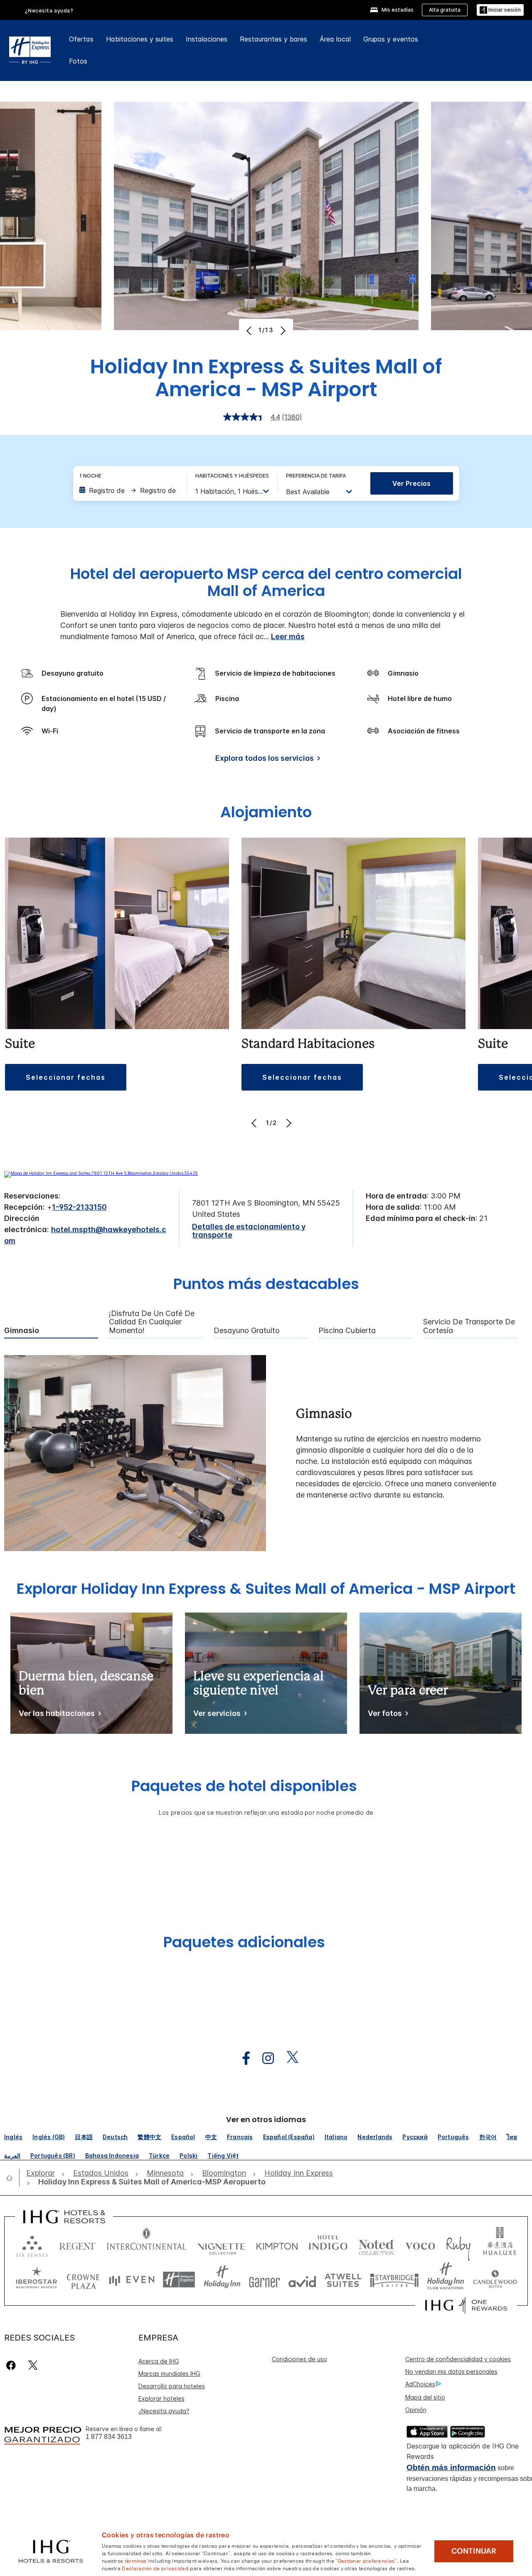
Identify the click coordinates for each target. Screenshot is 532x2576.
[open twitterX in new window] (288, 2058)
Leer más (288, 636)
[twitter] (33, 2365)
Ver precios (411, 483)
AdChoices (420, 2384)
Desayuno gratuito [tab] (247, 1331)
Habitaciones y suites (140, 39)
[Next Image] (282, 331)
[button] (500, 10)
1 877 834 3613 (109, 2437)
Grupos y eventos (391, 39)
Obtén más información (451, 2467)
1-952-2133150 (79, 1207)
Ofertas (81, 39)
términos (135, 2560)
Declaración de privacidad (155, 2568)
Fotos (78, 61)
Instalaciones (207, 39)
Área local (335, 39)
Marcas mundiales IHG (169, 2374)
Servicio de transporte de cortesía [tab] (469, 1326)
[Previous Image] (250, 331)
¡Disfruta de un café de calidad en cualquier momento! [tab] (152, 1322)
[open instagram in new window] (264, 2058)
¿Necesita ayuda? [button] (49, 11)
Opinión (416, 2410)
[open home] (13, 2178)
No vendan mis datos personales (451, 2371)
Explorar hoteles (161, 2398)
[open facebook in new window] (242, 2058)
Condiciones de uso (299, 2359)
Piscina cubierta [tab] (347, 1331)
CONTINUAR (474, 2551)
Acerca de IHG (159, 2361)
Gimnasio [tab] (22, 1331)
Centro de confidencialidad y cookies (458, 2359)
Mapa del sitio (425, 2397)
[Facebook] (13, 2365)
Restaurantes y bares (273, 39)
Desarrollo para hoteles (172, 2386)
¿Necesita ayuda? (164, 2411)
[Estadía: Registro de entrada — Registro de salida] (129, 490)
